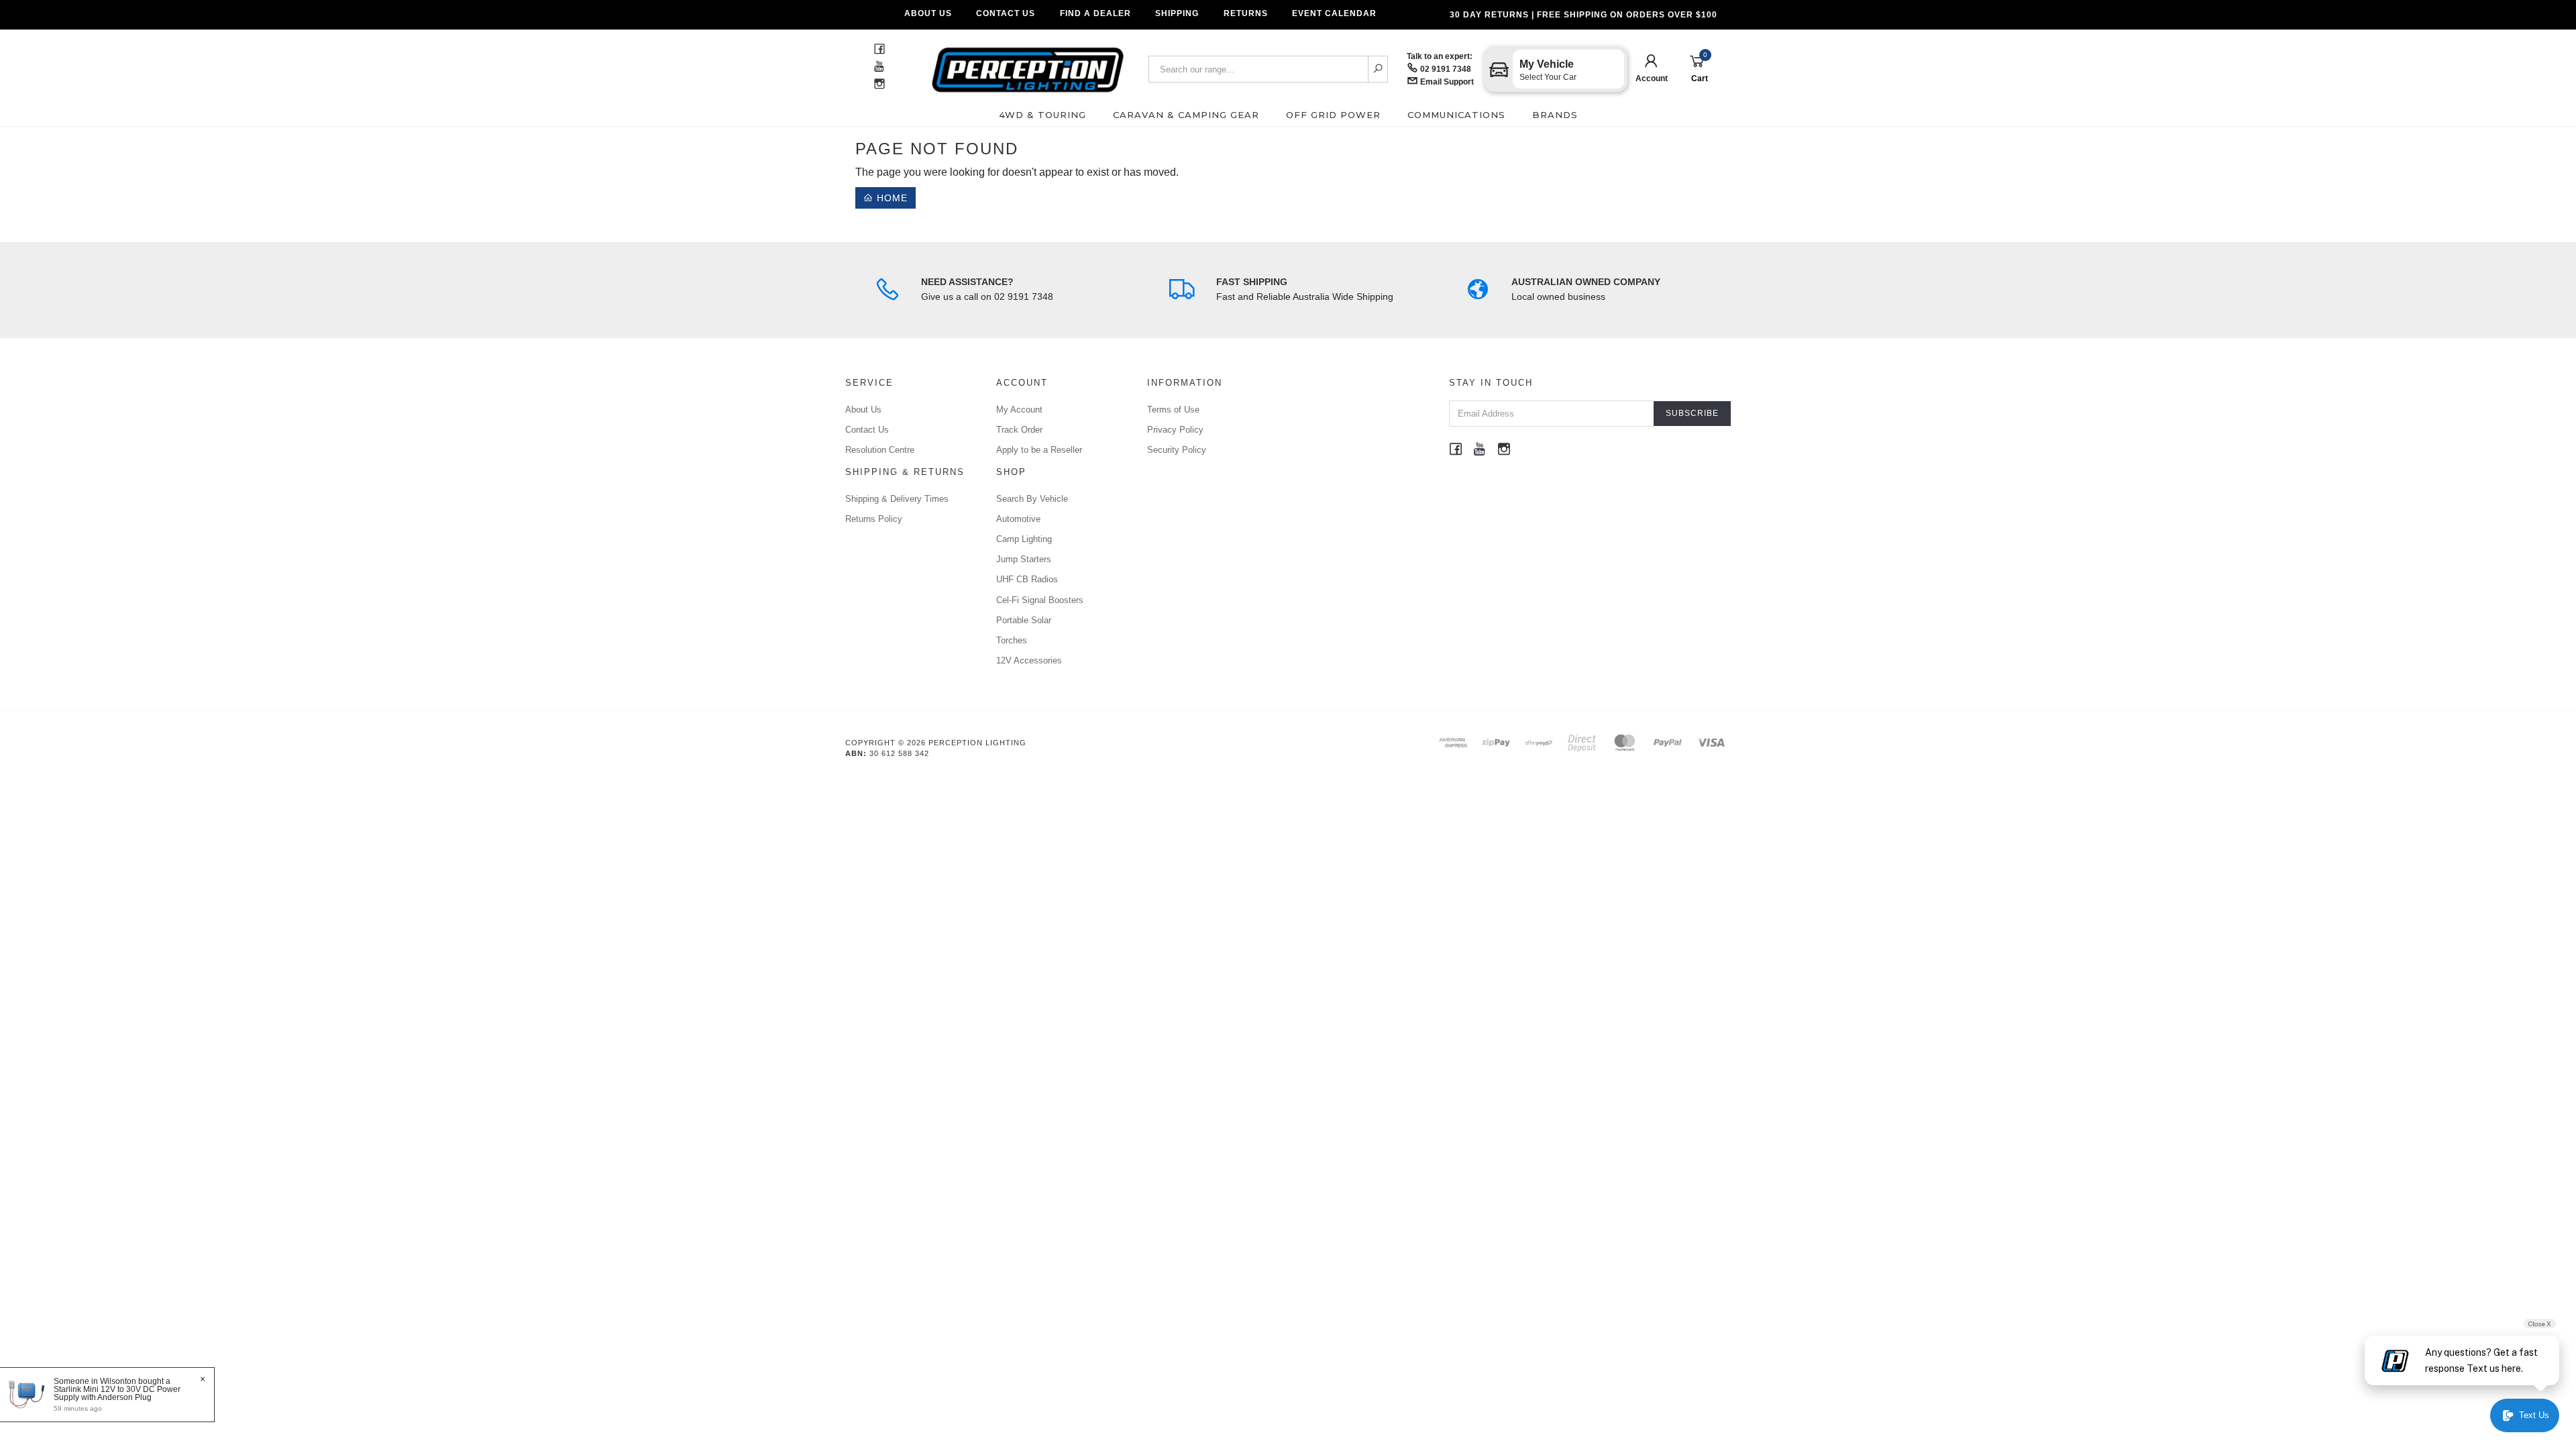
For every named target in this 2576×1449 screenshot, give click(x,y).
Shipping (1177, 13)
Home (891, 198)
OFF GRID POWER (1333, 115)
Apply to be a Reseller (1039, 450)
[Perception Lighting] (1028, 65)
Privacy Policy (1175, 430)
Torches (1012, 640)
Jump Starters (1024, 559)
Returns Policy (874, 519)
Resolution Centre (880, 450)
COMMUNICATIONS (1456, 115)
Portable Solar (1024, 620)
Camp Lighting (1024, 539)
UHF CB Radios (1027, 579)
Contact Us (1006, 13)
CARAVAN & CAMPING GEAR (1186, 115)
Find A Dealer (1095, 13)
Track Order (1019, 430)
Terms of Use (1173, 410)
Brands (1555, 115)
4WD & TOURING (1042, 115)
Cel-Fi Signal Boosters (1040, 600)
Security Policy (1177, 450)
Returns (1246, 13)
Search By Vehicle (1032, 499)
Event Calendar (1334, 13)
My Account (1019, 410)
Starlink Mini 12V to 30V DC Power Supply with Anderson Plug (117, 1393)
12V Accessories (1029, 660)
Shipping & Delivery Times (897, 499)
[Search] (1378, 69)
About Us (928, 13)
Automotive (1018, 519)
